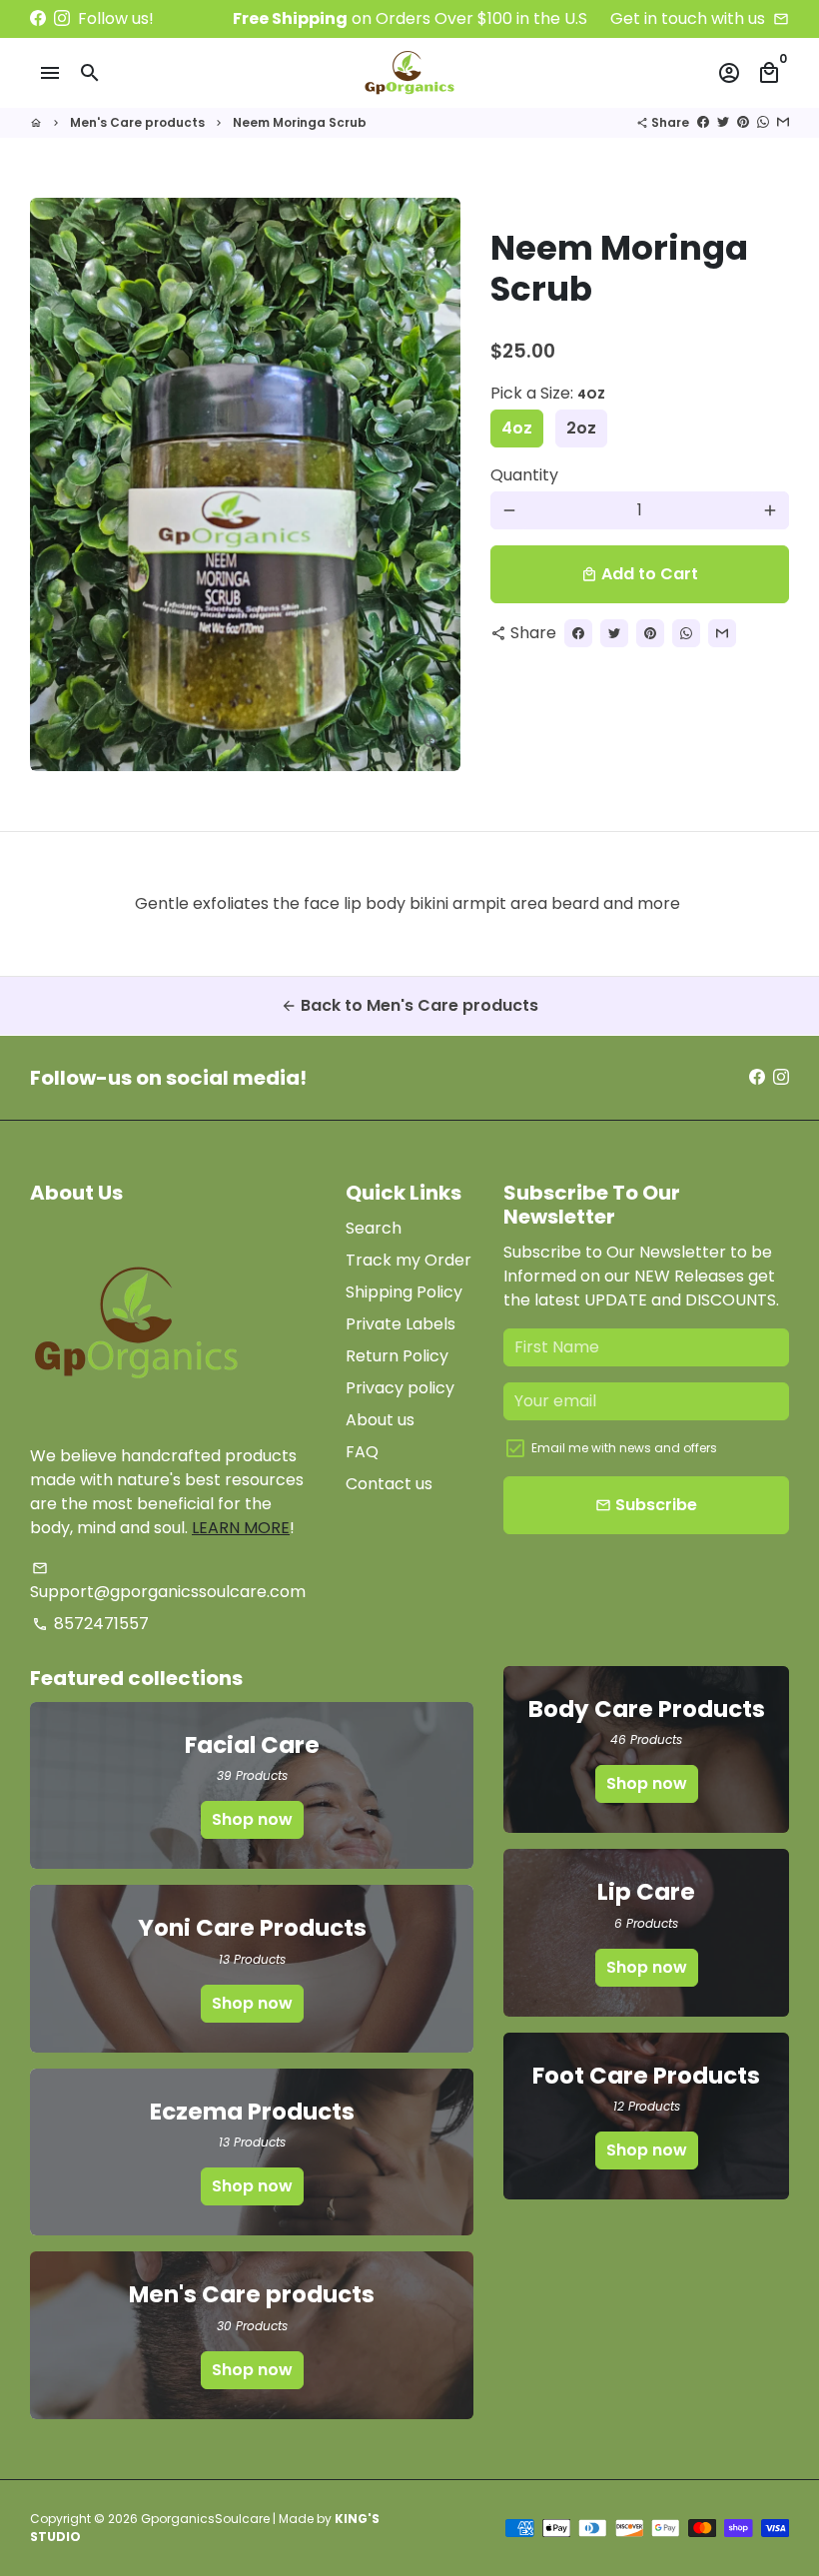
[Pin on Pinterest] (743, 122)
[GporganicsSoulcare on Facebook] (38, 18)
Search (374, 1228)
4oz (517, 428)
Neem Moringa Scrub (300, 122)
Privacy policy (400, 1388)
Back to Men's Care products (409, 1005)
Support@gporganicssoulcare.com (168, 1582)
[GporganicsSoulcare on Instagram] (62, 18)
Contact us (389, 1484)
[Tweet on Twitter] (723, 122)
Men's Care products (137, 122)
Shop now (252, 1819)
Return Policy (397, 1356)
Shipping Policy (404, 1292)
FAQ (362, 1452)
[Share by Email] (783, 122)
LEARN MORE (241, 1528)
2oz (581, 428)
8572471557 (90, 1624)
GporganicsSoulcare (205, 2519)
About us (380, 1420)
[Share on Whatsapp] (763, 122)
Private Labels (401, 1324)
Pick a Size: (548, 393)
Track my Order (409, 1260)
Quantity (524, 475)
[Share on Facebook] (703, 122)
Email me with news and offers (624, 1448)
